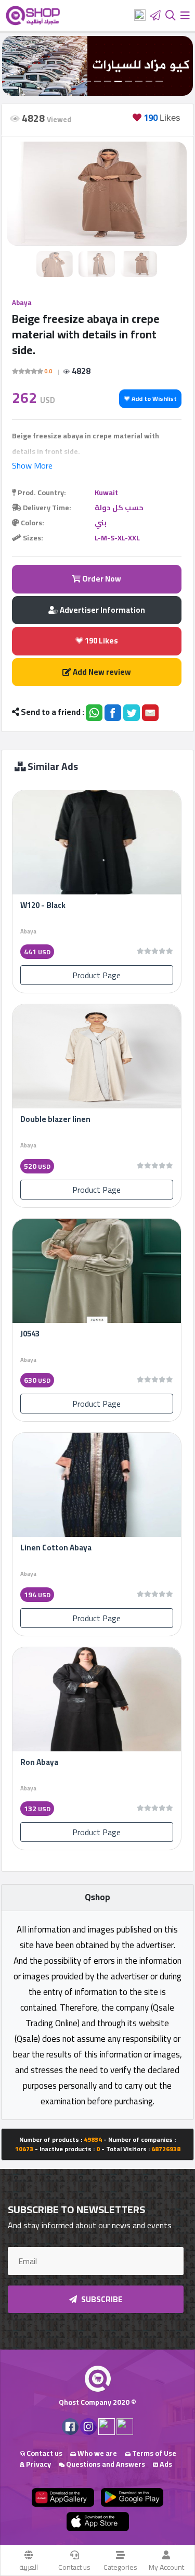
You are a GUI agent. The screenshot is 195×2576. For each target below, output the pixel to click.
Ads (165, 2464)
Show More (32, 465)
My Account (166, 2567)
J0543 (30, 1334)
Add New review (101, 672)
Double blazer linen (55, 1119)
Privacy (38, 2464)
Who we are (96, 2453)
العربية (29, 2567)
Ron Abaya (39, 1762)
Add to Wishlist (153, 399)
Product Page (96, 975)
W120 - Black (43, 905)
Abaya (22, 302)
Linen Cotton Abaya (56, 1548)
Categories (120, 2567)
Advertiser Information (102, 610)
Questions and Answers (105, 2464)
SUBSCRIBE (101, 2299)
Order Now (101, 579)
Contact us (74, 2567)
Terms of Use (153, 2453)
